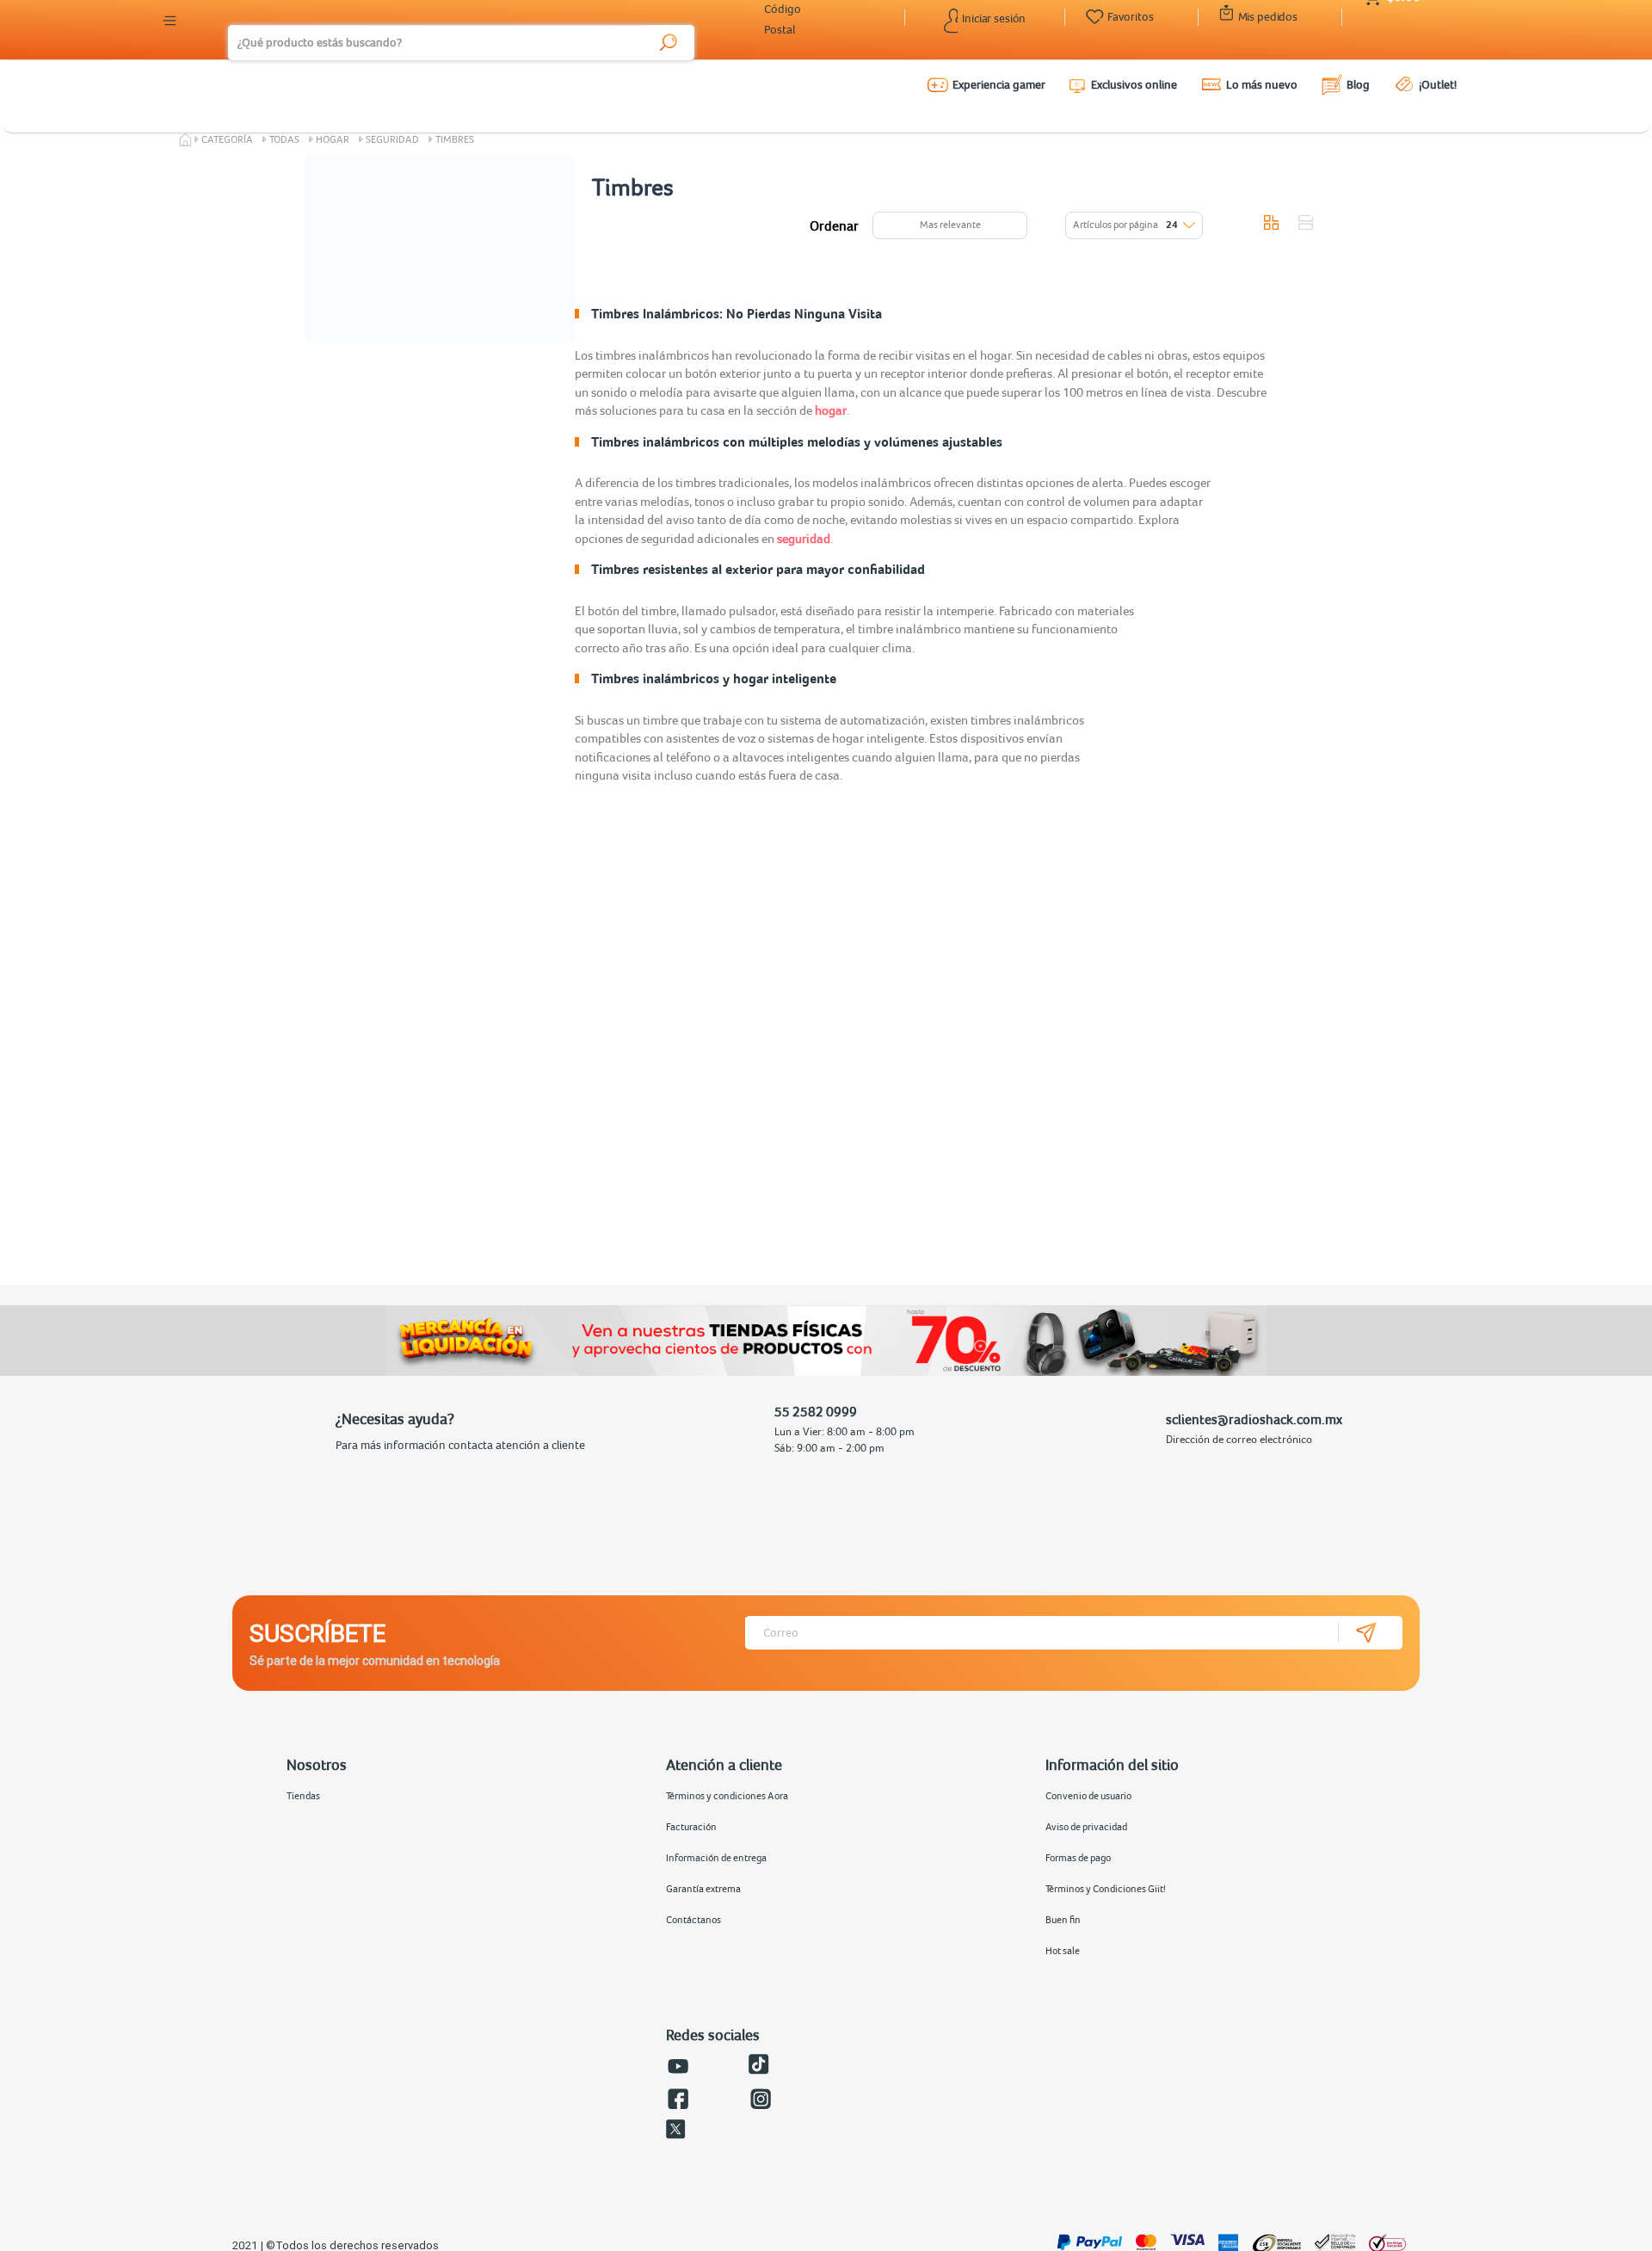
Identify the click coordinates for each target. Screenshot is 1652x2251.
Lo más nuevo (1262, 84)
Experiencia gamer (999, 84)
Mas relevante (950, 225)
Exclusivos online (1134, 84)
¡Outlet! (1438, 84)
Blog (1358, 84)
